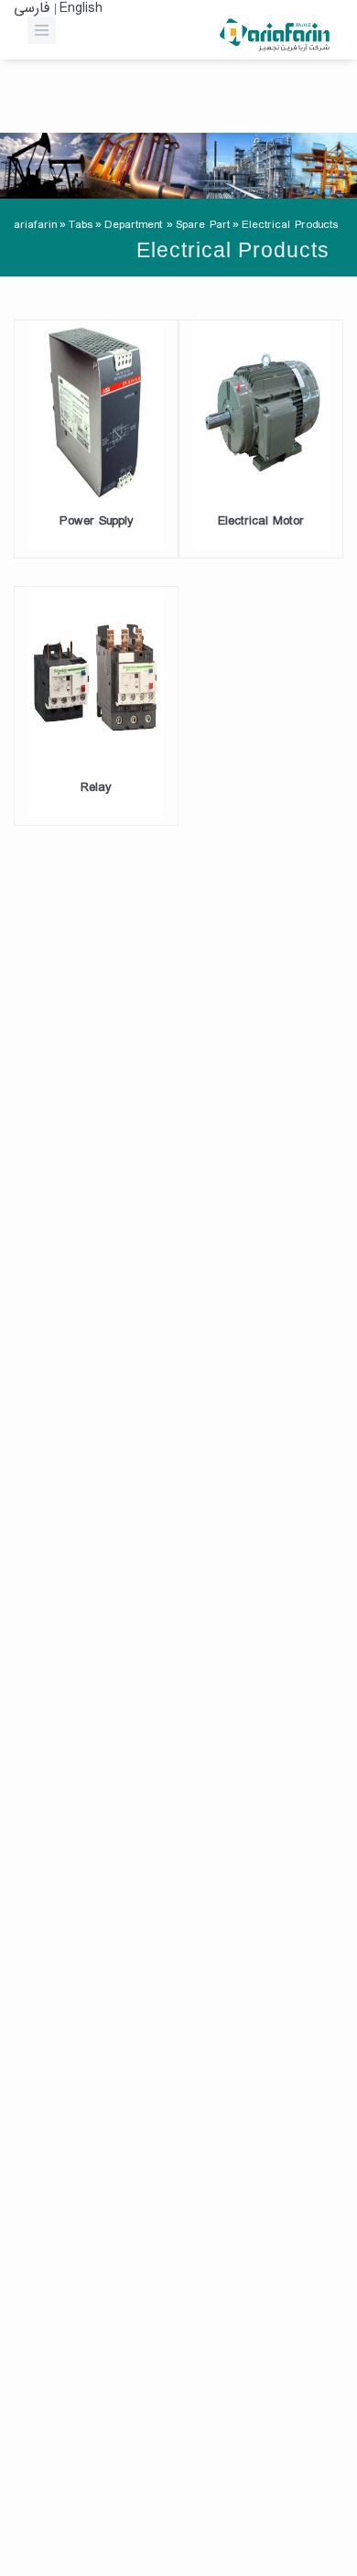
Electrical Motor (261, 522)
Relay (96, 788)
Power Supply (97, 522)
